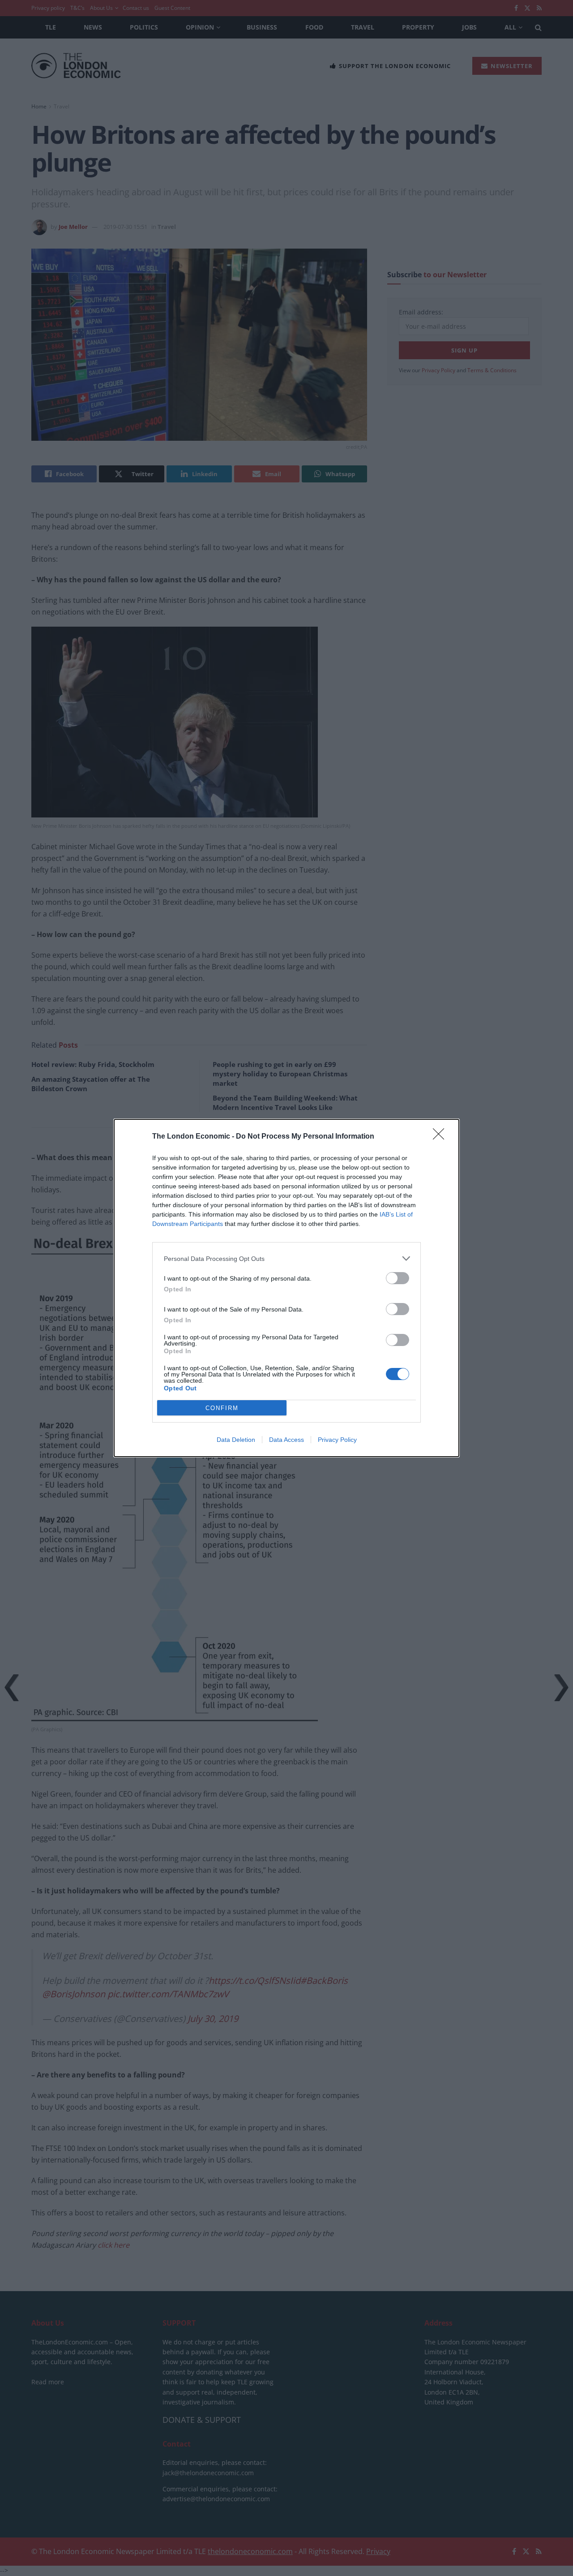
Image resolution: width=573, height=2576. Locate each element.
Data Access (286, 1440)
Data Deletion (236, 1440)
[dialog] (286, 1288)
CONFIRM (222, 1408)
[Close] (441, 1137)
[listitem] (286, 1258)
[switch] (398, 1278)
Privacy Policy (337, 1440)
